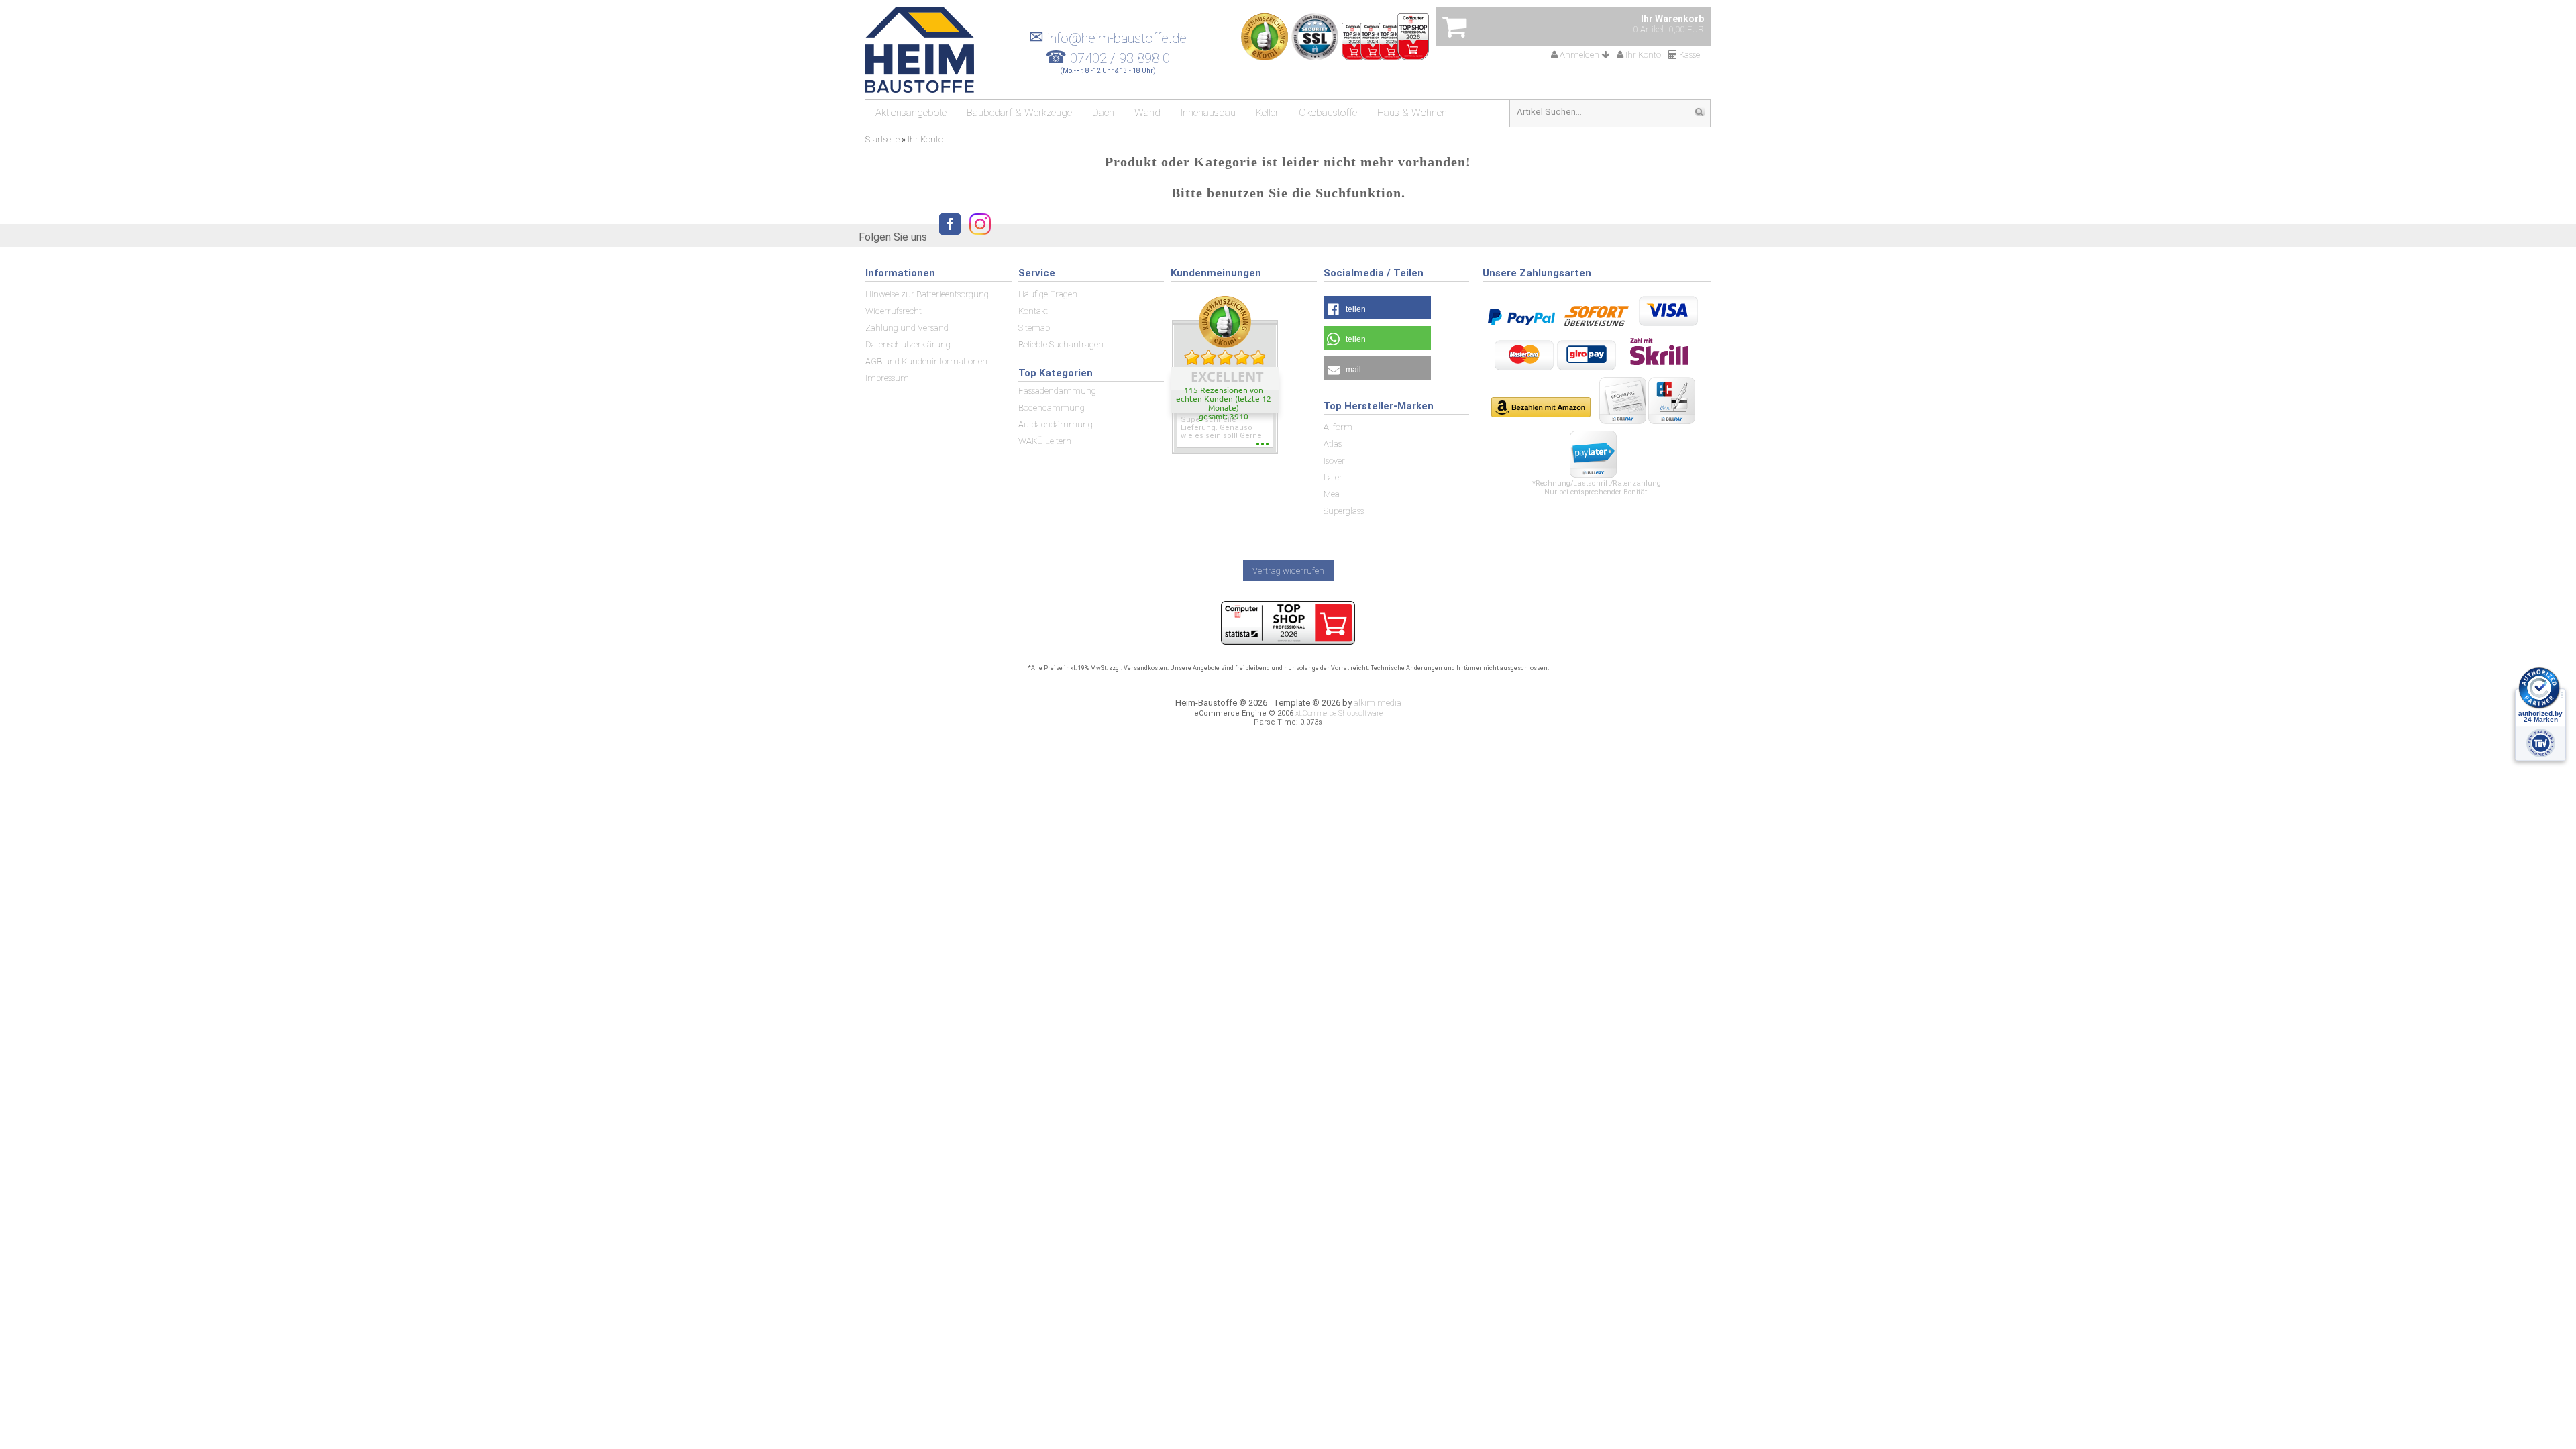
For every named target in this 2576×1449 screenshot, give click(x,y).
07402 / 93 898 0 (1120, 58)
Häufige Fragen (1048, 294)
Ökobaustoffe (1328, 113)
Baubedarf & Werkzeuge (1019, 113)
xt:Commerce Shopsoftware (1339, 713)
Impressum (887, 378)
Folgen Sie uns (893, 237)
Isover (1334, 461)
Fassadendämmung (1057, 391)
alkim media (1378, 703)
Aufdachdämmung (1056, 424)
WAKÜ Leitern (1045, 441)
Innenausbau (1208, 113)
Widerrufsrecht (894, 311)
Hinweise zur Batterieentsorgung (927, 294)
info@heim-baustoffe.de (1108, 38)
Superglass (1344, 511)
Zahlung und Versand (907, 328)
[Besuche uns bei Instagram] (977, 236)
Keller (1267, 113)
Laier (1333, 477)
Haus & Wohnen (1412, 113)
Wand (1147, 113)
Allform (1338, 427)
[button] (1377, 308)
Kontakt (1033, 311)
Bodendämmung (1052, 408)
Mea (1332, 494)
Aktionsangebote (911, 113)
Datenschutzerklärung (908, 344)
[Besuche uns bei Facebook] (947, 236)
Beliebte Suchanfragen (1061, 344)
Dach (1103, 113)
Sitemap (1034, 328)
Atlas (1333, 444)
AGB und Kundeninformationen (926, 361)
